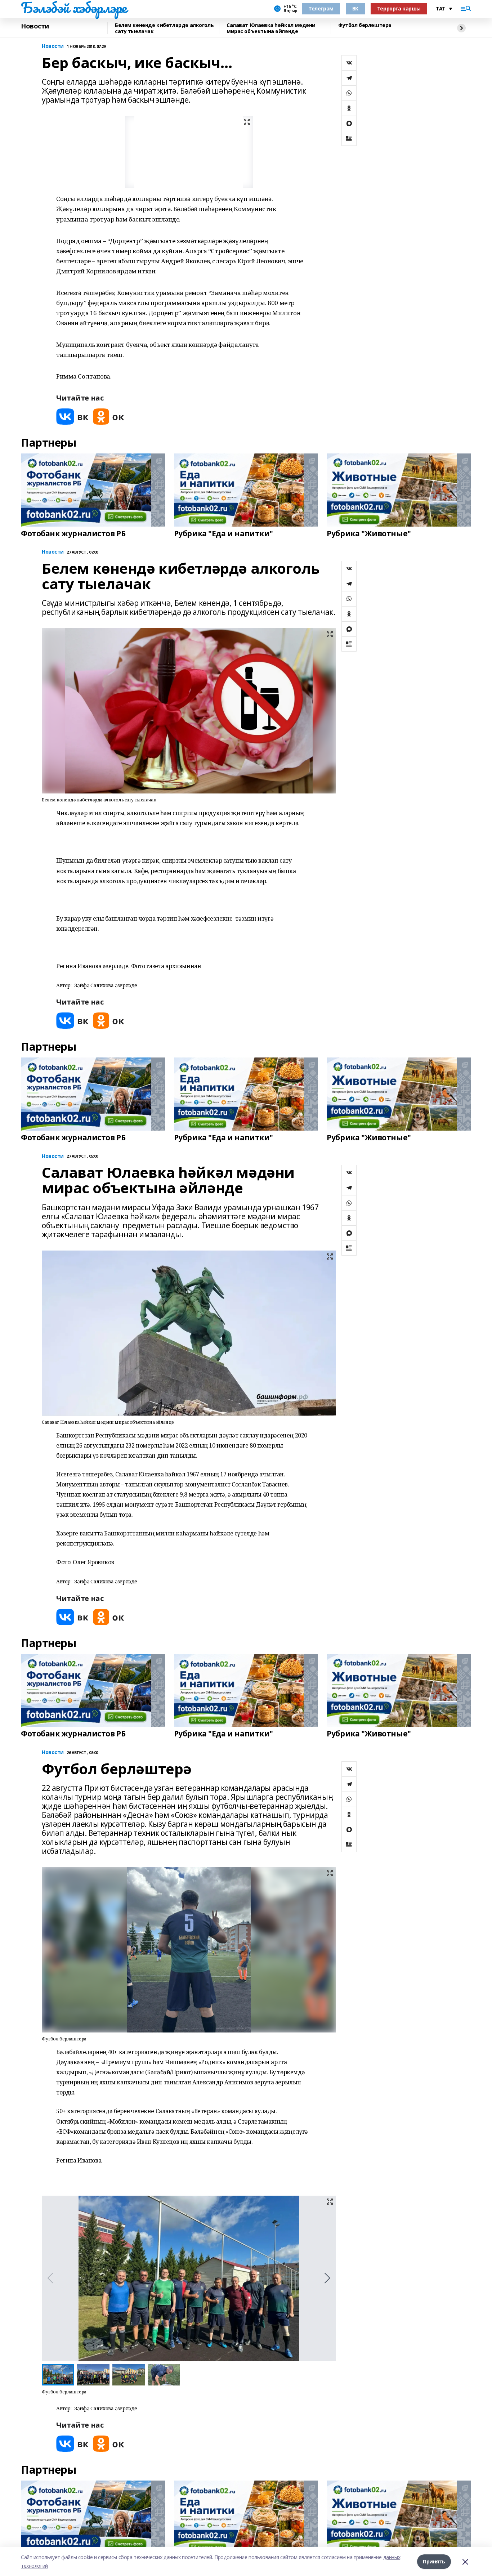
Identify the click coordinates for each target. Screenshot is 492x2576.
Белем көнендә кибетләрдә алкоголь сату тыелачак (164, 28)
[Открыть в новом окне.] (72, 417)
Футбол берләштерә (365, 25)
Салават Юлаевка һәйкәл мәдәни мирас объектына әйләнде (271, 28)
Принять (434, 2561)
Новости (35, 26)
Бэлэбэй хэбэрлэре (74, 8)
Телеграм (321, 8)
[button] (327, 2278)
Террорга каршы (399, 8)
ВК (355, 8)
